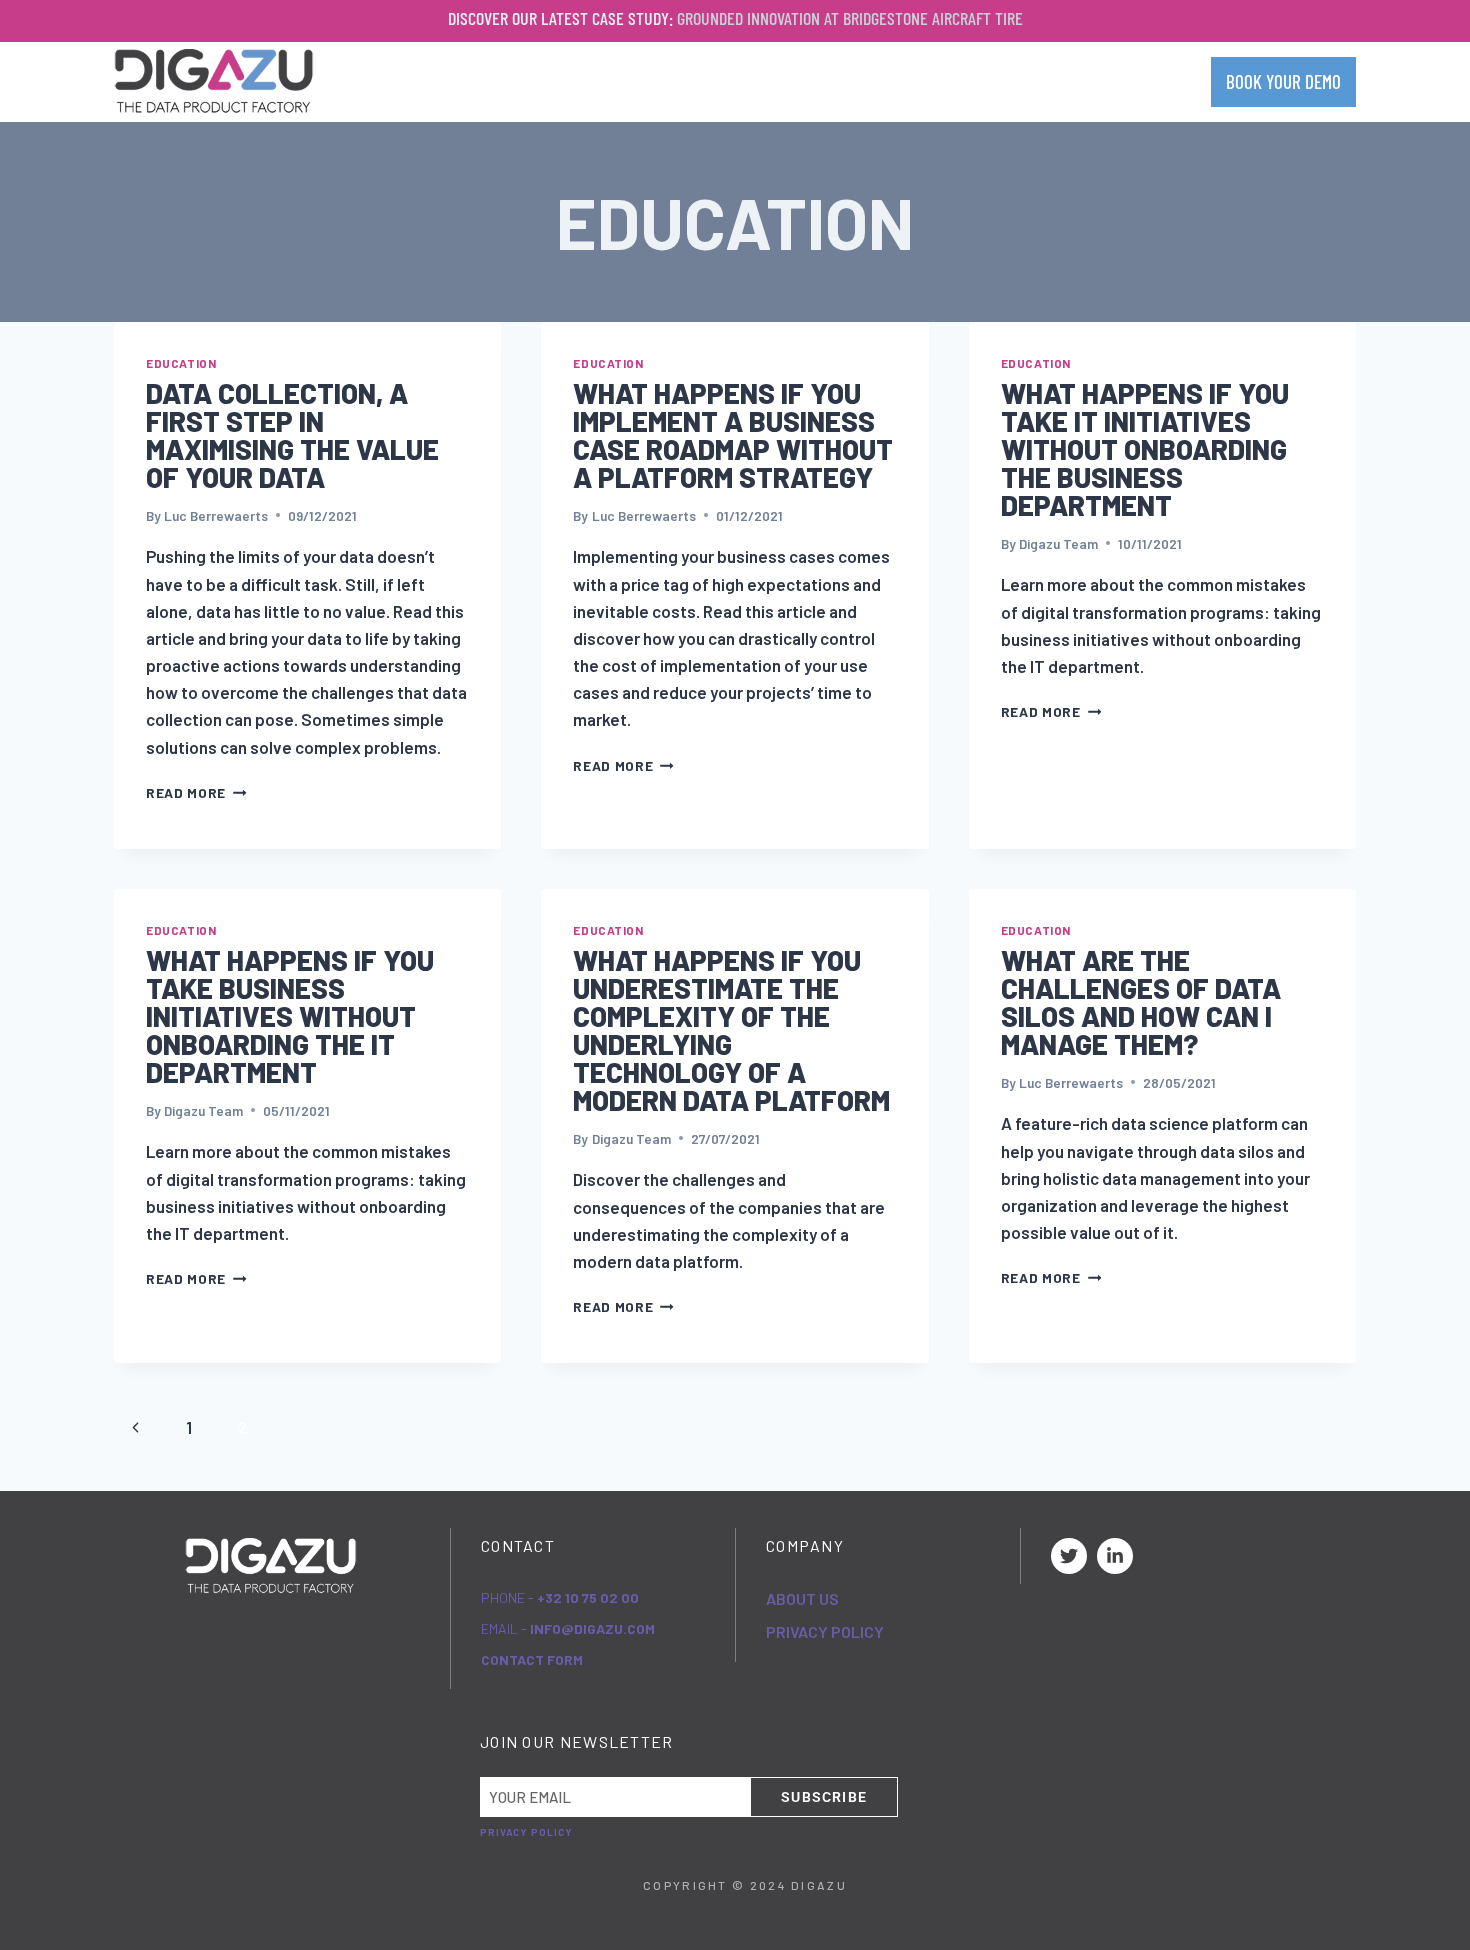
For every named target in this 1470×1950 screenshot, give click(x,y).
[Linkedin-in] (1115, 1556)
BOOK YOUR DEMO (1283, 81)
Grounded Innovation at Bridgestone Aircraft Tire (850, 18)
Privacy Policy (825, 1631)
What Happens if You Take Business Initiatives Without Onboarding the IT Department (290, 1016)
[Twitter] (1069, 1556)
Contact (1148, 81)
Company (778, 81)
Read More (196, 792)
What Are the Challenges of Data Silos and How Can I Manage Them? (1141, 1002)
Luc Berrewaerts (216, 515)
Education (181, 363)
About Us (802, 1598)
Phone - (560, 1597)
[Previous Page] (135, 1427)
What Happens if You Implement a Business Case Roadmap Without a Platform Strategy (733, 435)
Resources (1031, 81)
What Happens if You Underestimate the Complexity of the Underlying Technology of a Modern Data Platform (731, 1030)
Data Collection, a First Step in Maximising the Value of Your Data (292, 435)
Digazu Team (1058, 543)
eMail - (568, 1628)
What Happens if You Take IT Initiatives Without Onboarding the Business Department (1145, 449)
